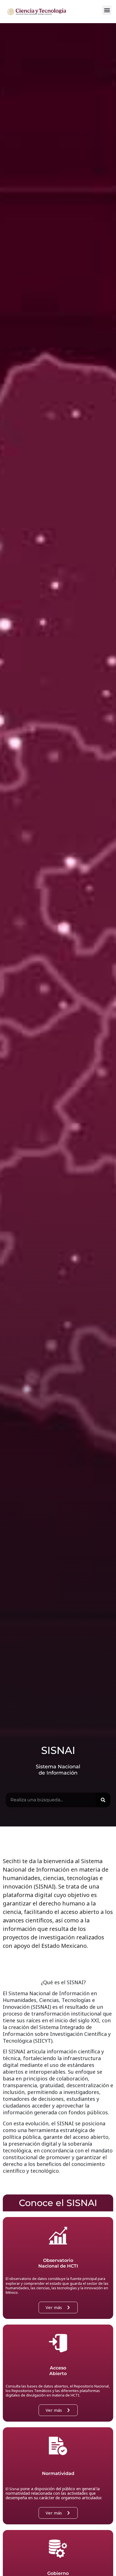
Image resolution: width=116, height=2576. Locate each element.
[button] (107, 10)
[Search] (103, 1800)
